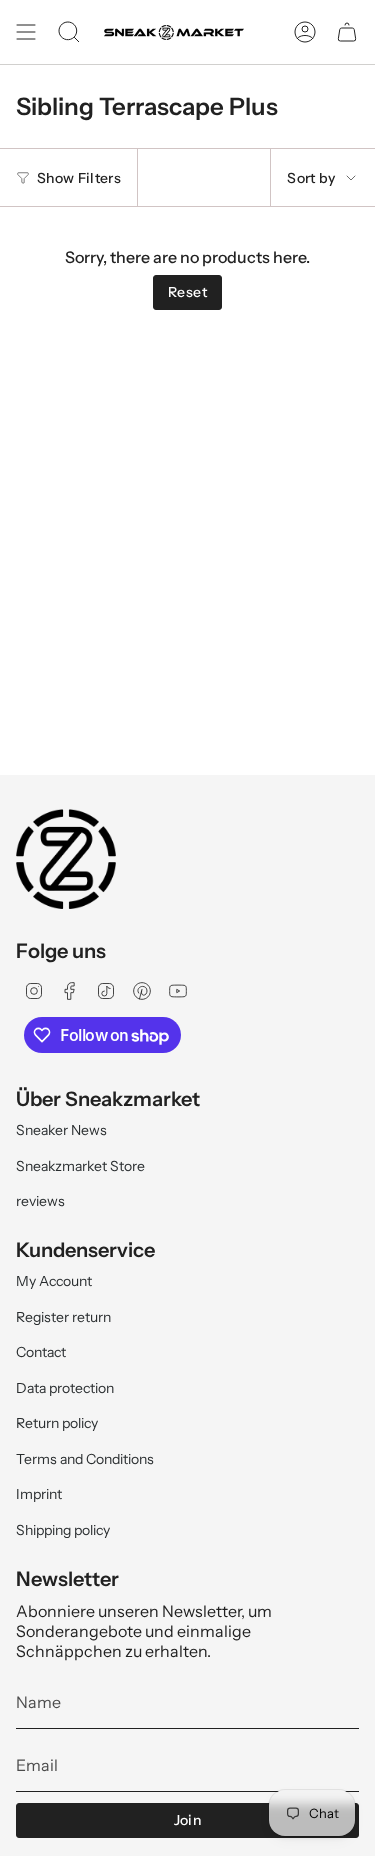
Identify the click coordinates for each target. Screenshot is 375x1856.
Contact (41, 1352)
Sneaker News (61, 1130)
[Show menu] (26, 32)
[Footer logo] (66, 859)
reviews (40, 1201)
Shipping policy (63, 1530)
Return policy (57, 1423)
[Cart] (347, 32)
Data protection (65, 1388)
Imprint (39, 1494)
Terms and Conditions (85, 1459)
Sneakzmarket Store (80, 1166)
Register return (63, 1317)
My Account (54, 1281)
